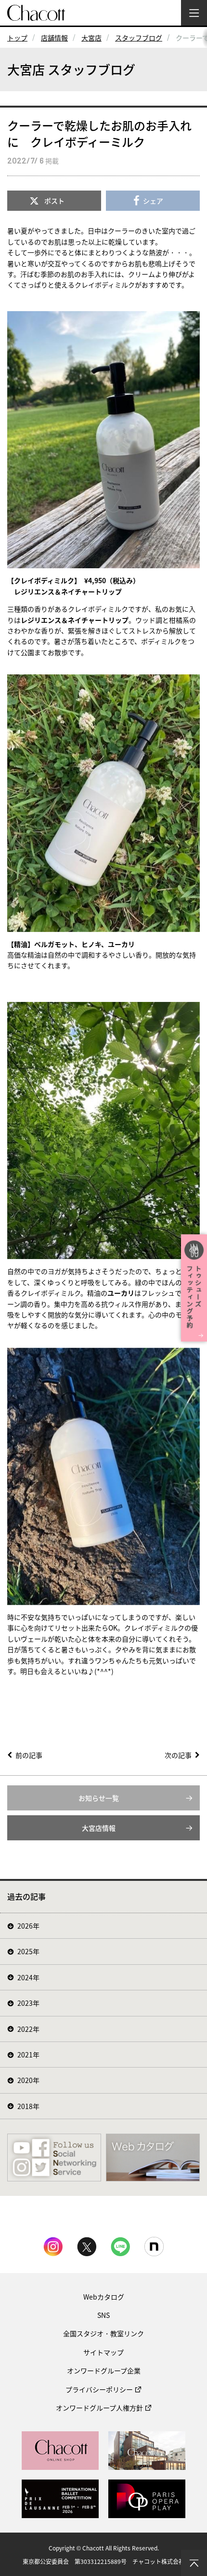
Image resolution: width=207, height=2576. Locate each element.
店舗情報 (54, 38)
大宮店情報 (99, 1828)
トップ (17, 38)
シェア (153, 201)
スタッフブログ (139, 38)
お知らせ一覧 (99, 1798)
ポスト (54, 201)
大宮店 (91, 38)
